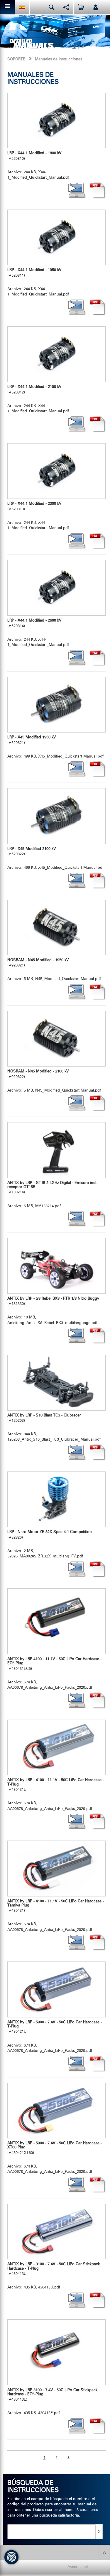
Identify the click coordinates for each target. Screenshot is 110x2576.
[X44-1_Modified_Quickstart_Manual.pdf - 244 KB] (56, 121)
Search (51, 7)
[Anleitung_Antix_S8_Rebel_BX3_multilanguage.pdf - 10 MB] (56, 1266)
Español (22, 7)
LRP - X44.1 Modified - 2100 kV (34, 387)
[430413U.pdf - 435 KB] (56, 2232)
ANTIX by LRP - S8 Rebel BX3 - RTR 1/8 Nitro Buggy (53, 1299)
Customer (95, 7)
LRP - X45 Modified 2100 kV (32, 849)
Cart (81, 7)
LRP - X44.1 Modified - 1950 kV (34, 270)
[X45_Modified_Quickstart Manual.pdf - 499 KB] (56, 705)
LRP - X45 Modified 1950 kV (32, 737)
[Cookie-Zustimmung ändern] (11, 2557)
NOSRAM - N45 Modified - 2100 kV (38, 1071)
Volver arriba (104, 2552)
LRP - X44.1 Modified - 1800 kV (34, 153)
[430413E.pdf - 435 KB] (56, 2352)
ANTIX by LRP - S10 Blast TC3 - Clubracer (44, 1415)
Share (66, 7)
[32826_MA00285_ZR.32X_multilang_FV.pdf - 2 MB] (56, 1499)
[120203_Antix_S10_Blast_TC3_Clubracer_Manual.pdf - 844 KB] (56, 1382)
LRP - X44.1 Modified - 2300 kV (34, 504)
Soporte (16, 59)
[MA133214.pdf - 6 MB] (56, 1150)
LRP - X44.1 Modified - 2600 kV (34, 621)
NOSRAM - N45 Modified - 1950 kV (38, 960)
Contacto (37, 7)
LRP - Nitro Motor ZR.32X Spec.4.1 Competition (50, 1532)
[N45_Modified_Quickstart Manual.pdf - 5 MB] (56, 927)
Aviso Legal (78, 2567)
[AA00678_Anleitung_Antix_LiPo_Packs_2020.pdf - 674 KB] (56, 1621)
